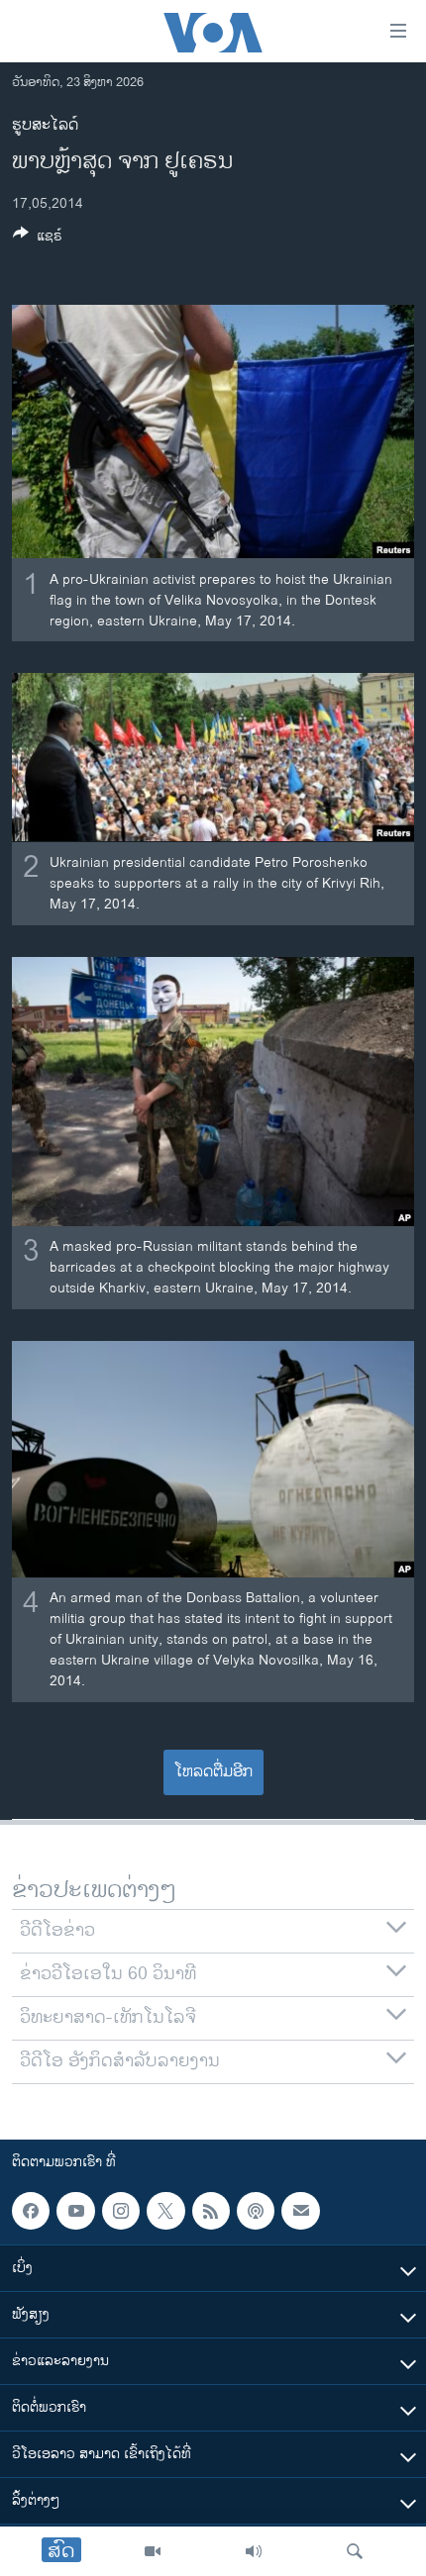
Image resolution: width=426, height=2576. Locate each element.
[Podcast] (256, 2211)
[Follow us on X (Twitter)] (165, 2211)
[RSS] (211, 2211)
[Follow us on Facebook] (31, 2211)
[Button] (38, 239)
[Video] (153, 2551)
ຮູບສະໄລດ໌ (45, 125)
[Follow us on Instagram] (121, 2211)
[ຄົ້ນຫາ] (355, 2551)
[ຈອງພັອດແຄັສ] (300, 2211)
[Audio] (254, 2551)
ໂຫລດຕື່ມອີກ (213, 1772)
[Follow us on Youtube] (75, 2211)
